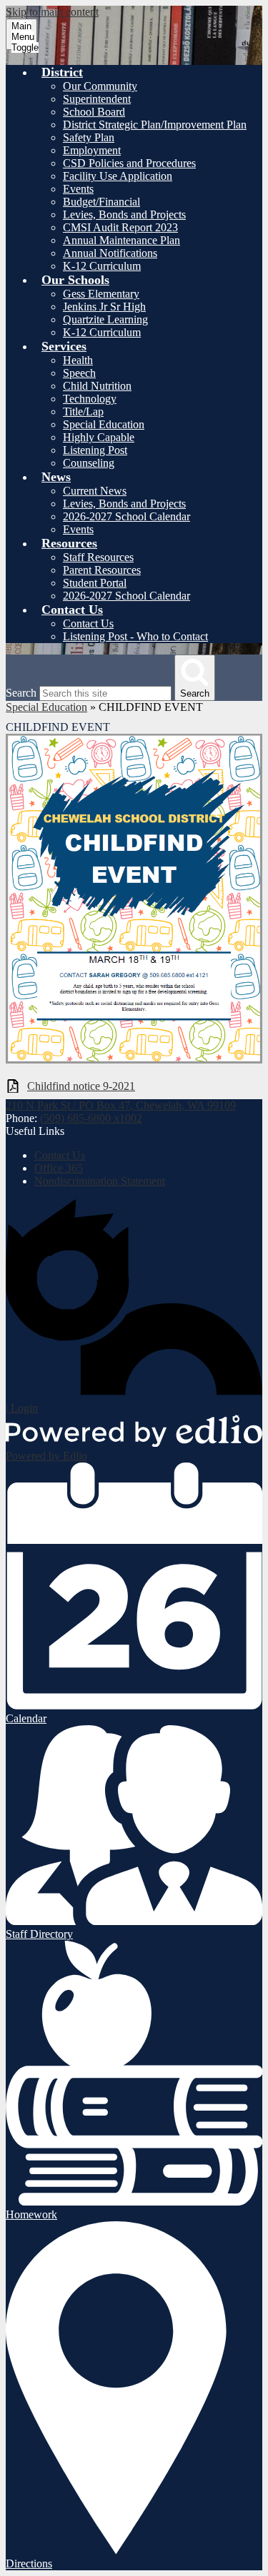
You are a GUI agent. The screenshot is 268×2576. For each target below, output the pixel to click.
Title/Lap (83, 411)
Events (78, 189)
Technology (90, 399)
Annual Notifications (110, 253)
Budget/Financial (101, 202)
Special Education (104, 424)
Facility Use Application (118, 176)
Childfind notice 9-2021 (81, 1086)
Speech (79, 373)
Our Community (100, 86)
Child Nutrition (97, 386)
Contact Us (88, 623)
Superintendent (97, 99)
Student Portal (95, 583)
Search (21, 693)
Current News (95, 491)
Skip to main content (52, 12)
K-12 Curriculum (102, 266)
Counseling (89, 463)
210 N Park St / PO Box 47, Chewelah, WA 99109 (121, 1105)
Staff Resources (98, 557)
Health (78, 360)
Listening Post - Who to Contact (135, 636)
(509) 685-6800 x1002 (91, 1118)
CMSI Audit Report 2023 (120, 227)
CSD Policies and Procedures (129, 163)
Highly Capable (99, 437)
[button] (62, 72)
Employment (92, 150)
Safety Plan (89, 137)
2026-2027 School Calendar (126, 516)
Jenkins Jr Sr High (104, 307)
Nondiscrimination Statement (100, 1181)
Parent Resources (102, 570)
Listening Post (95, 450)
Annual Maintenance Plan (121, 240)
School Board (94, 112)
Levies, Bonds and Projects (124, 214)
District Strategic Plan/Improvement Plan (155, 125)
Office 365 (59, 1168)
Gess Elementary (101, 294)
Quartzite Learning (105, 319)
